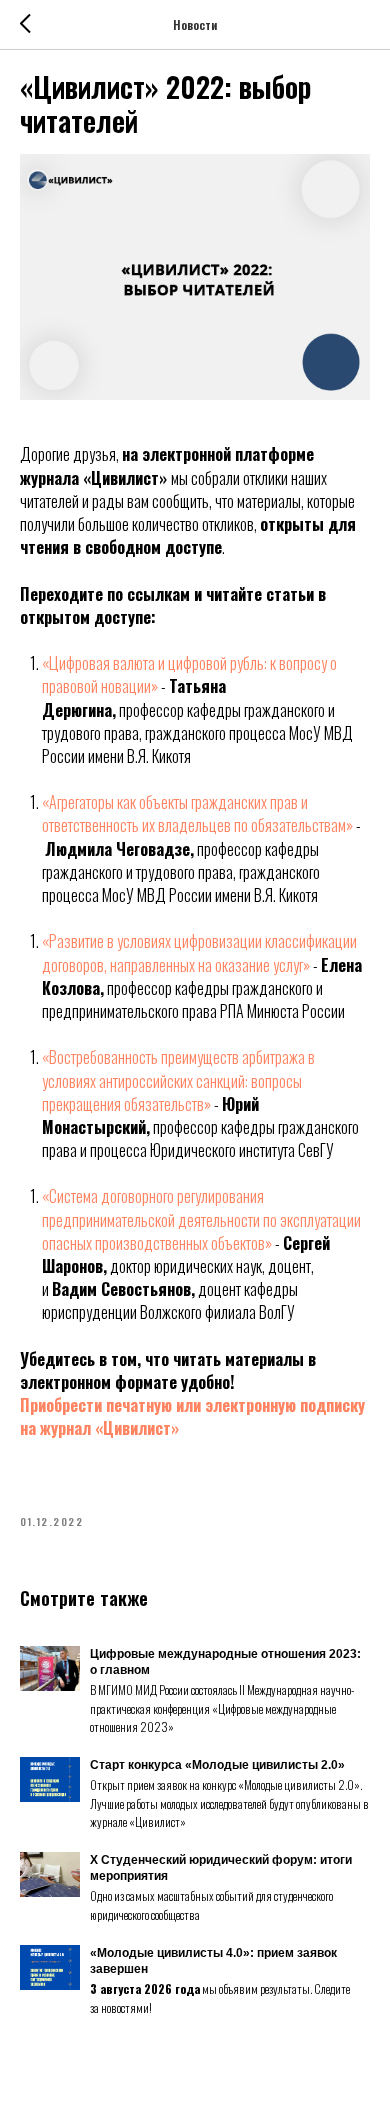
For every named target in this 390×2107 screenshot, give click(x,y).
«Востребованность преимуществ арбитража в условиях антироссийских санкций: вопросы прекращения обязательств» (178, 1080)
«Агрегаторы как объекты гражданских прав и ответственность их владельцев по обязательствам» (197, 813)
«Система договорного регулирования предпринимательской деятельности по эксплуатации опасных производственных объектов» (201, 1219)
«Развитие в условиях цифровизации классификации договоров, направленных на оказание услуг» (199, 952)
